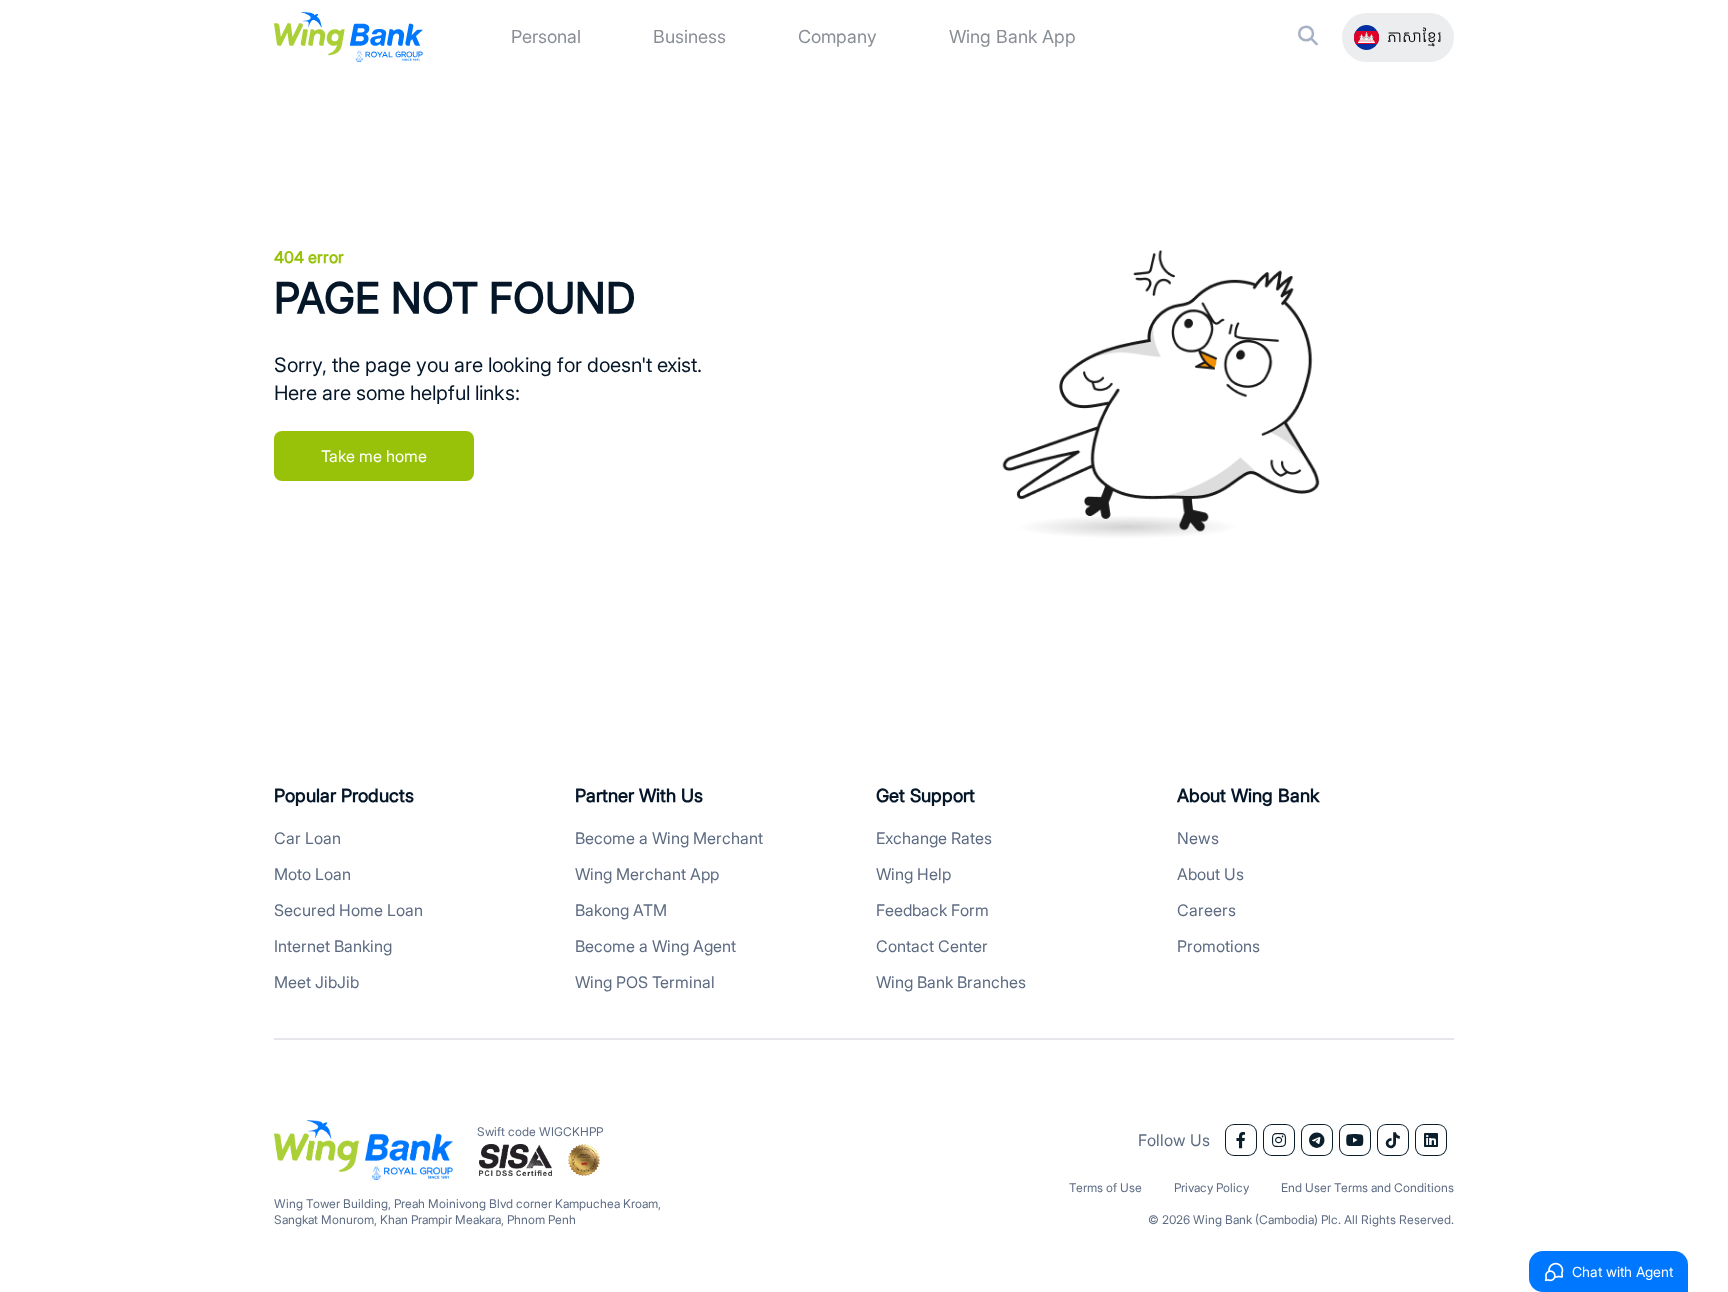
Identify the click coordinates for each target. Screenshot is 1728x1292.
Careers (1206, 910)
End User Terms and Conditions (1367, 1187)
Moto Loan (312, 874)
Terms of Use (1105, 1187)
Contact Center (932, 946)
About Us (1210, 874)
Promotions (1218, 946)
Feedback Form (932, 910)
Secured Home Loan (348, 910)
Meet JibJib (316, 982)
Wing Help (913, 874)
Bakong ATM (621, 910)
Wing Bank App (1012, 36)
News (1198, 838)
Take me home (374, 456)
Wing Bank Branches (951, 982)
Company (837, 36)
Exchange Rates (934, 838)
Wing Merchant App (647, 874)
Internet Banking (333, 946)
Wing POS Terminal (645, 982)
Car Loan (307, 838)
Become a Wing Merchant (669, 838)
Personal (546, 36)
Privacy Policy (1211, 1187)
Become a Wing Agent (655, 946)
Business (689, 36)
